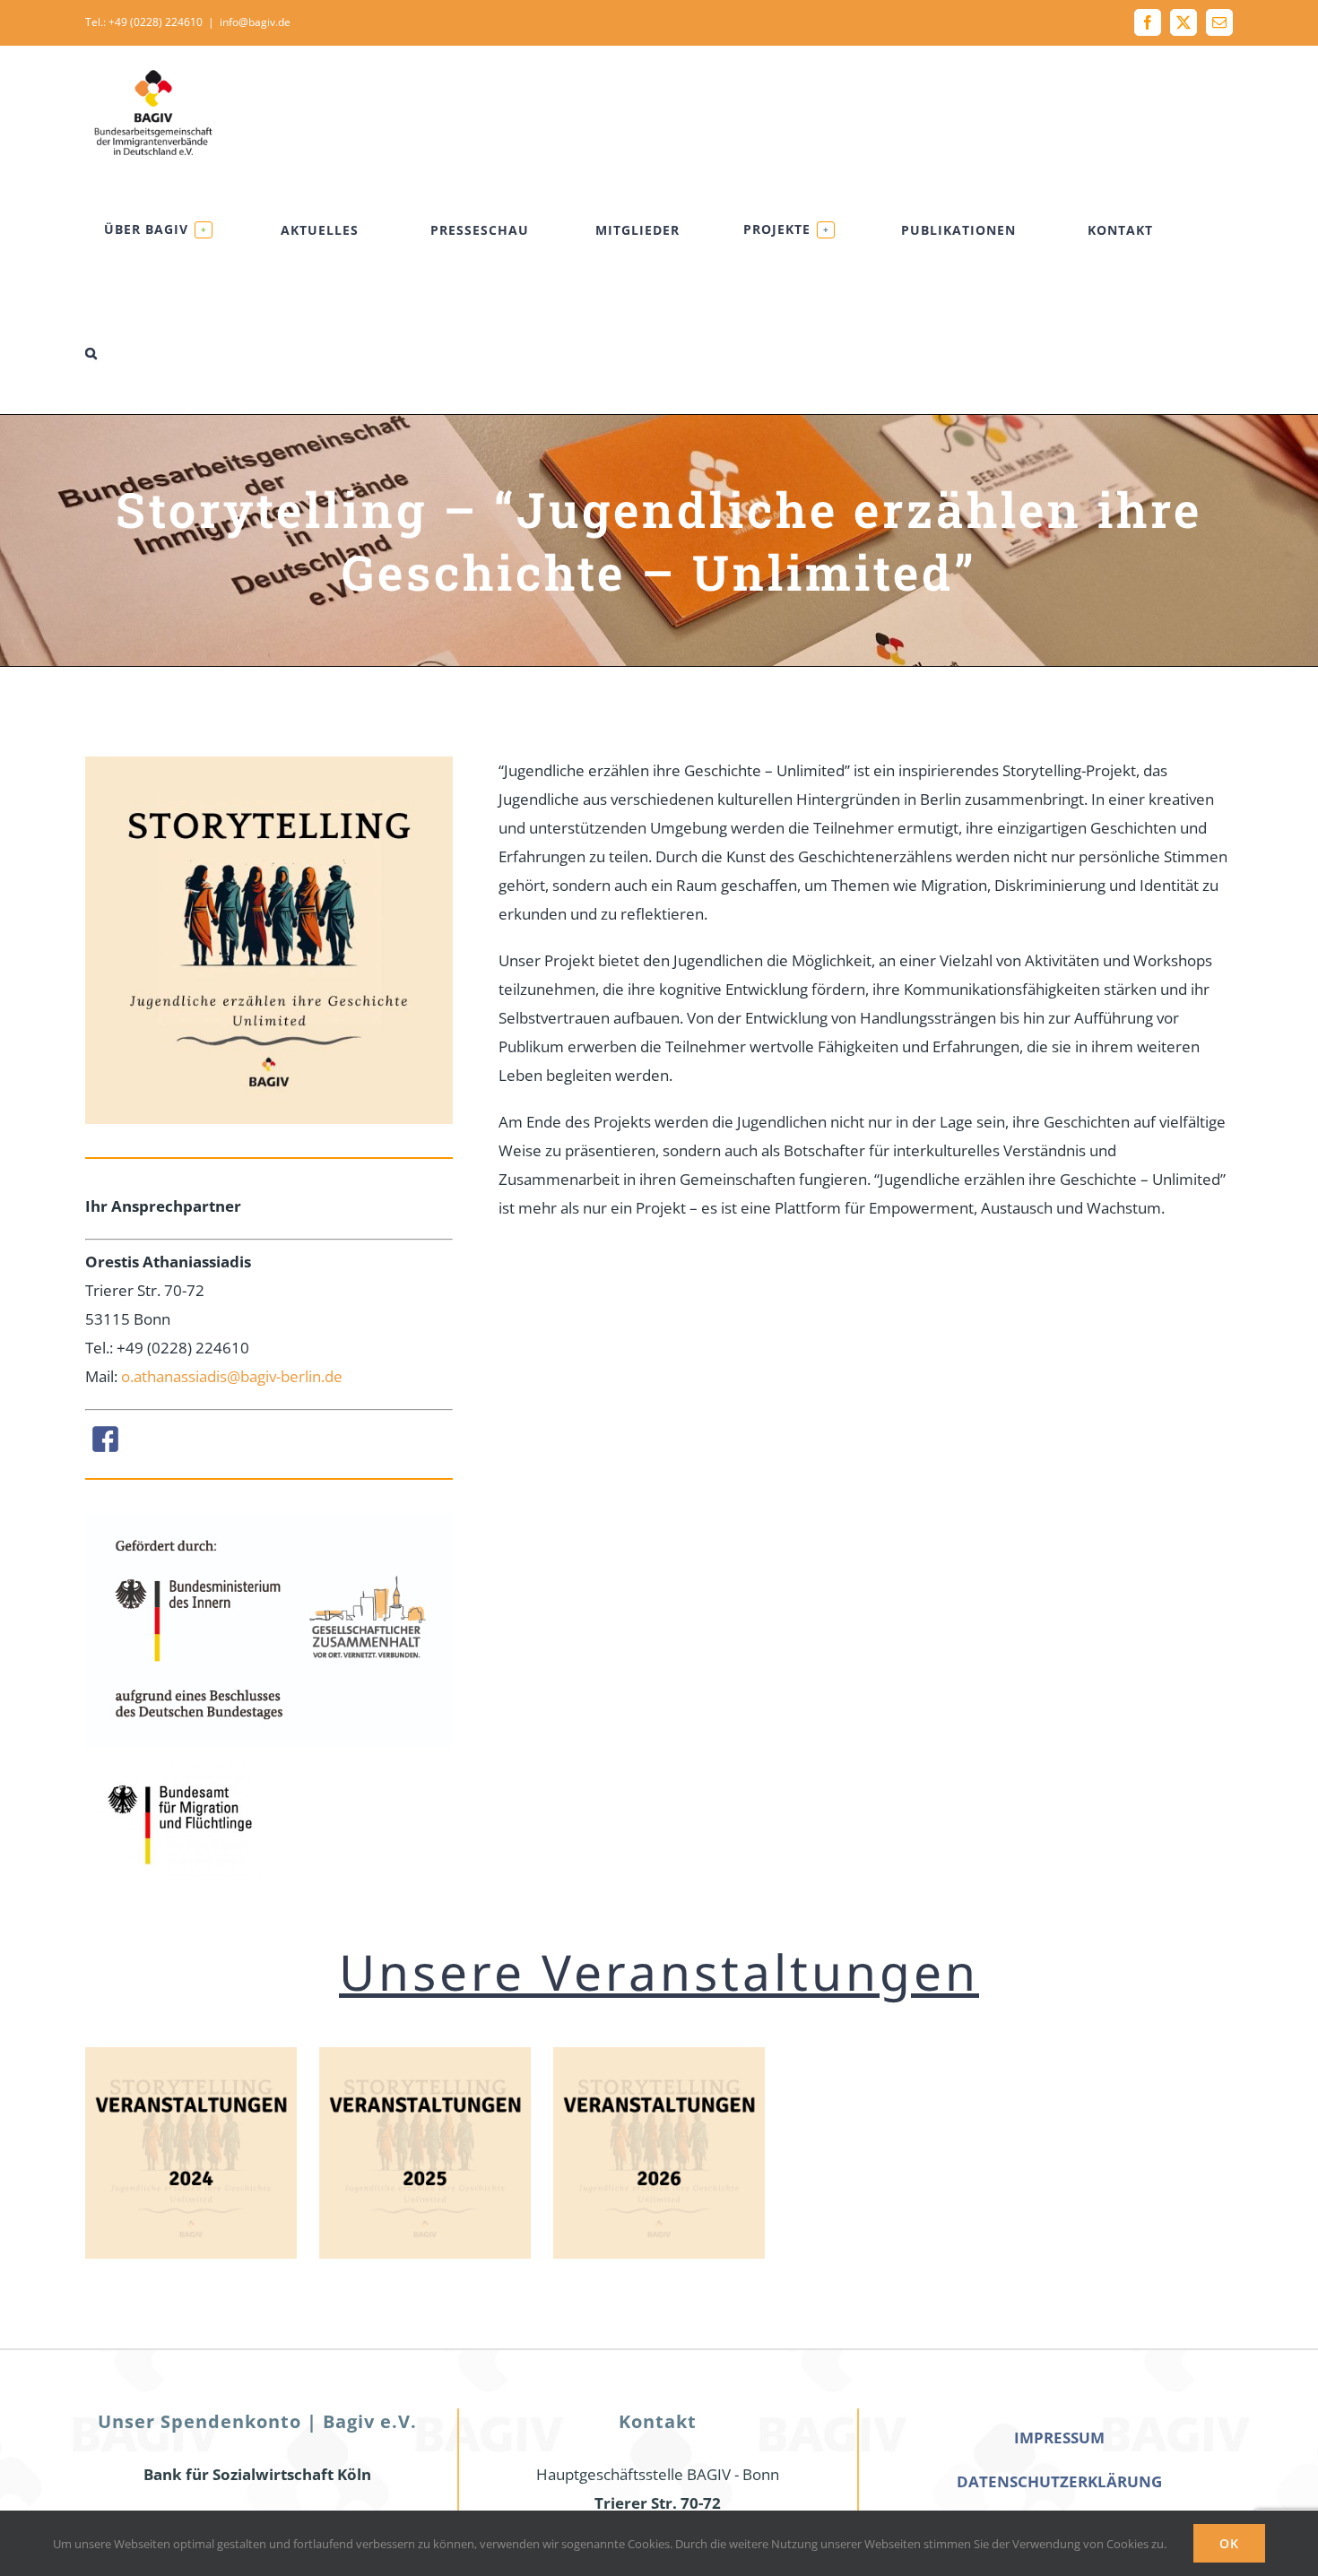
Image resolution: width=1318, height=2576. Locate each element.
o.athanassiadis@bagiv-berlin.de (232, 1376)
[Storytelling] (425, 2055)
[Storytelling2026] (659, 2055)
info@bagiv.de (255, 22)
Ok (1229, 2543)
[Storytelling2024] (191, 2055)
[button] (91, 353)
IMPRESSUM (1059, 2438)
